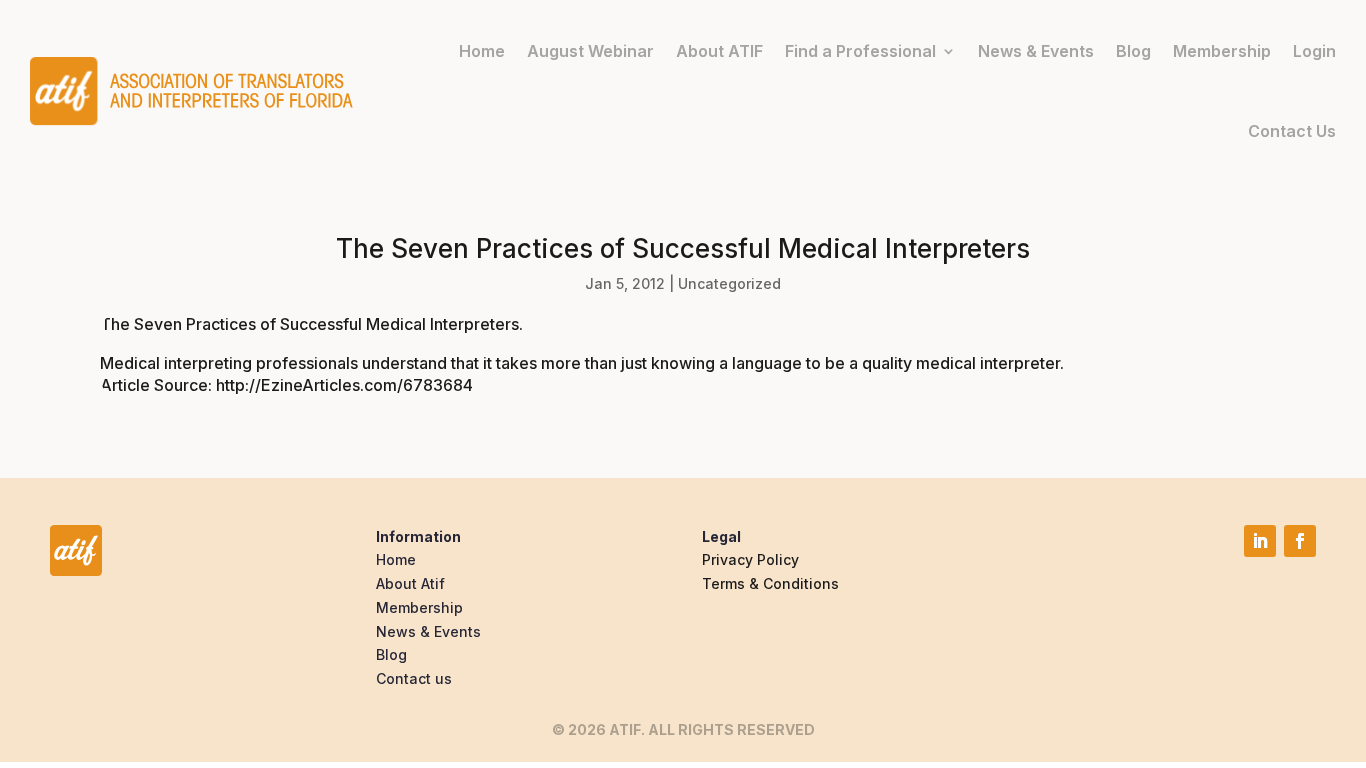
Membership (1222, 51)
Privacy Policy (750, 559)
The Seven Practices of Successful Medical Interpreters (309, 324)
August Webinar (590, 51)
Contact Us (1292, 131)
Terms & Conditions (770, 583)
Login (1314, 51)
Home (482, 51)
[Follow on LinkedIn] (1260, 541)
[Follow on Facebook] (1300, 541)
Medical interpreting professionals (229, 363)
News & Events (1036, 51)
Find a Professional (860, 51)
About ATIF (719, 51)
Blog (1133, 51)
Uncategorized (729, 283)
